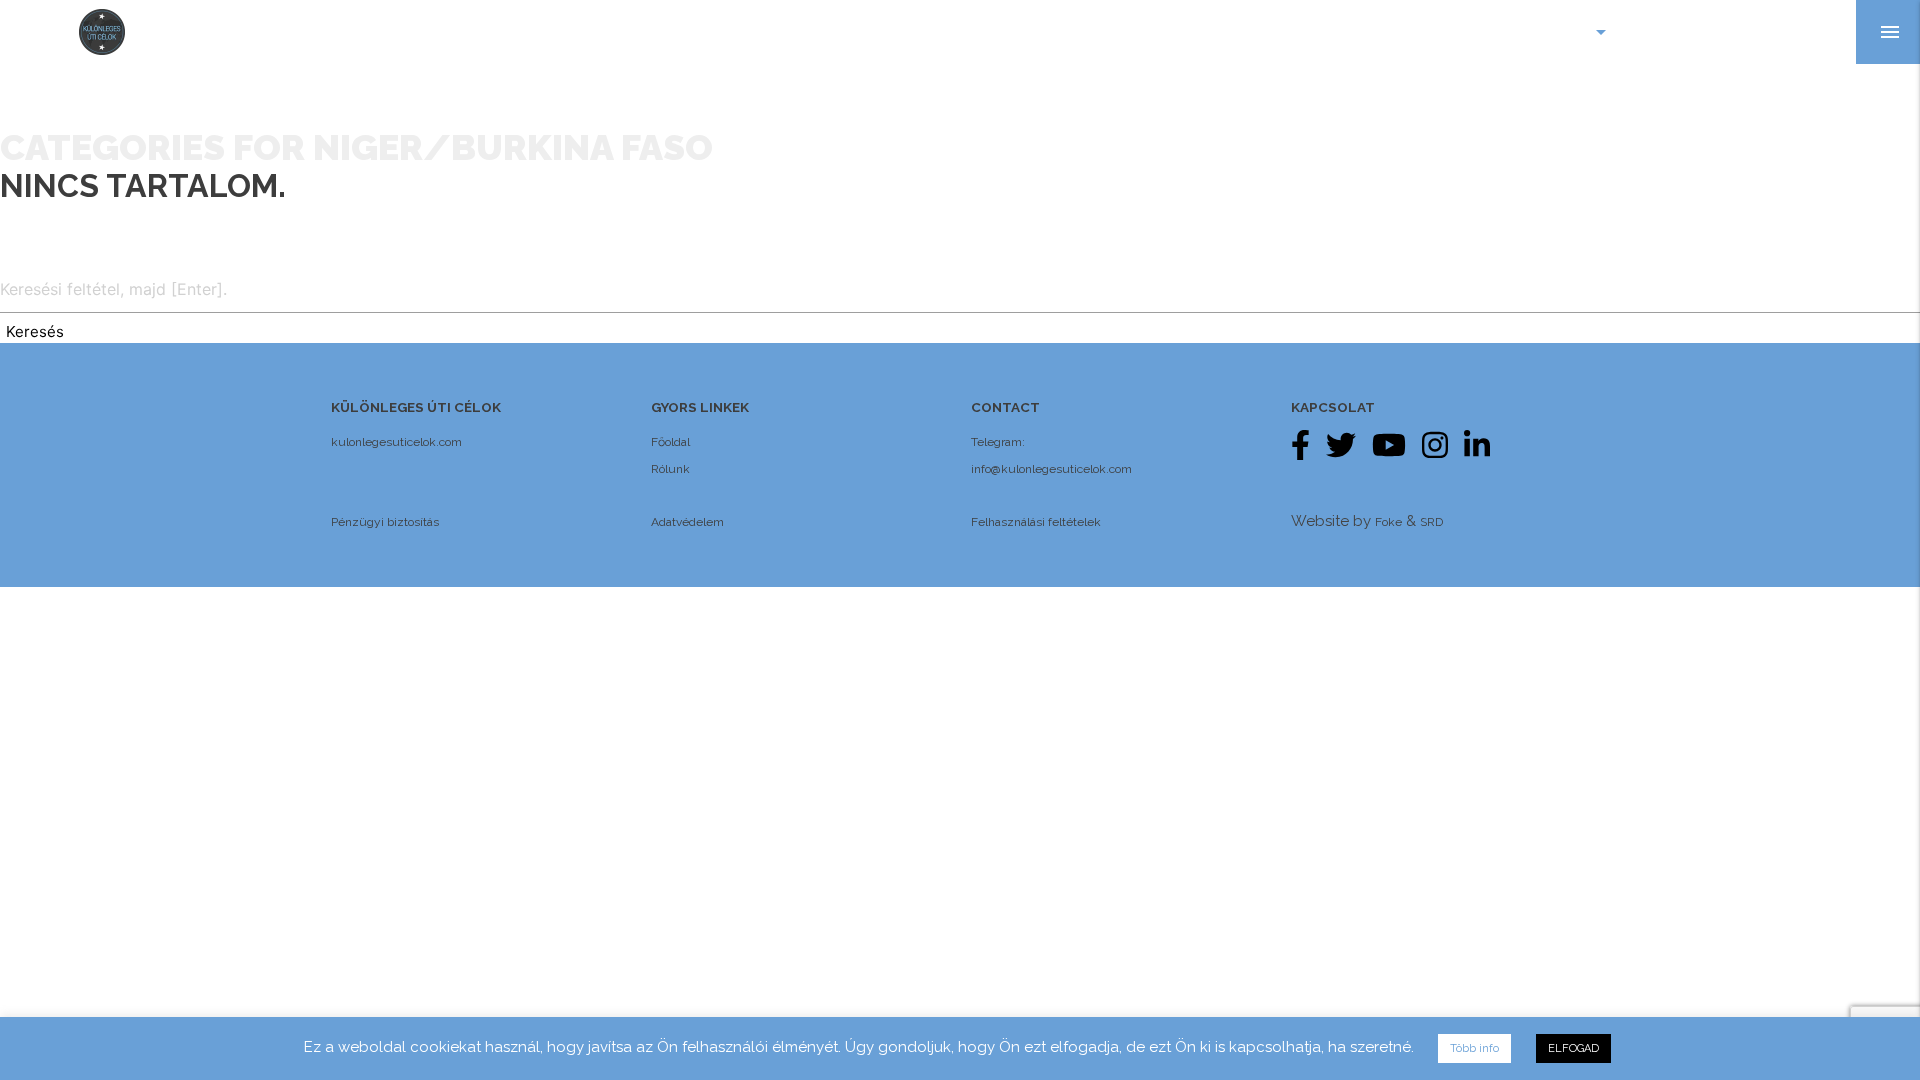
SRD (1431, 522)
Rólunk (670, 469)
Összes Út (1686, 32)
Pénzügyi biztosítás (385, 522)
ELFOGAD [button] (1573, 1048)
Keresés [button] (35, 331)
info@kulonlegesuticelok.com (1051, 469)
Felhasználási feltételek (1036, 522)
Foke (1388, 522)
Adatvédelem (687, 522)
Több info (1474, 1048)
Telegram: (998, 442)
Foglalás (1800, 32)
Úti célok (1558, 32)
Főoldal (670, 442)
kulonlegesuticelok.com (396, 442)
